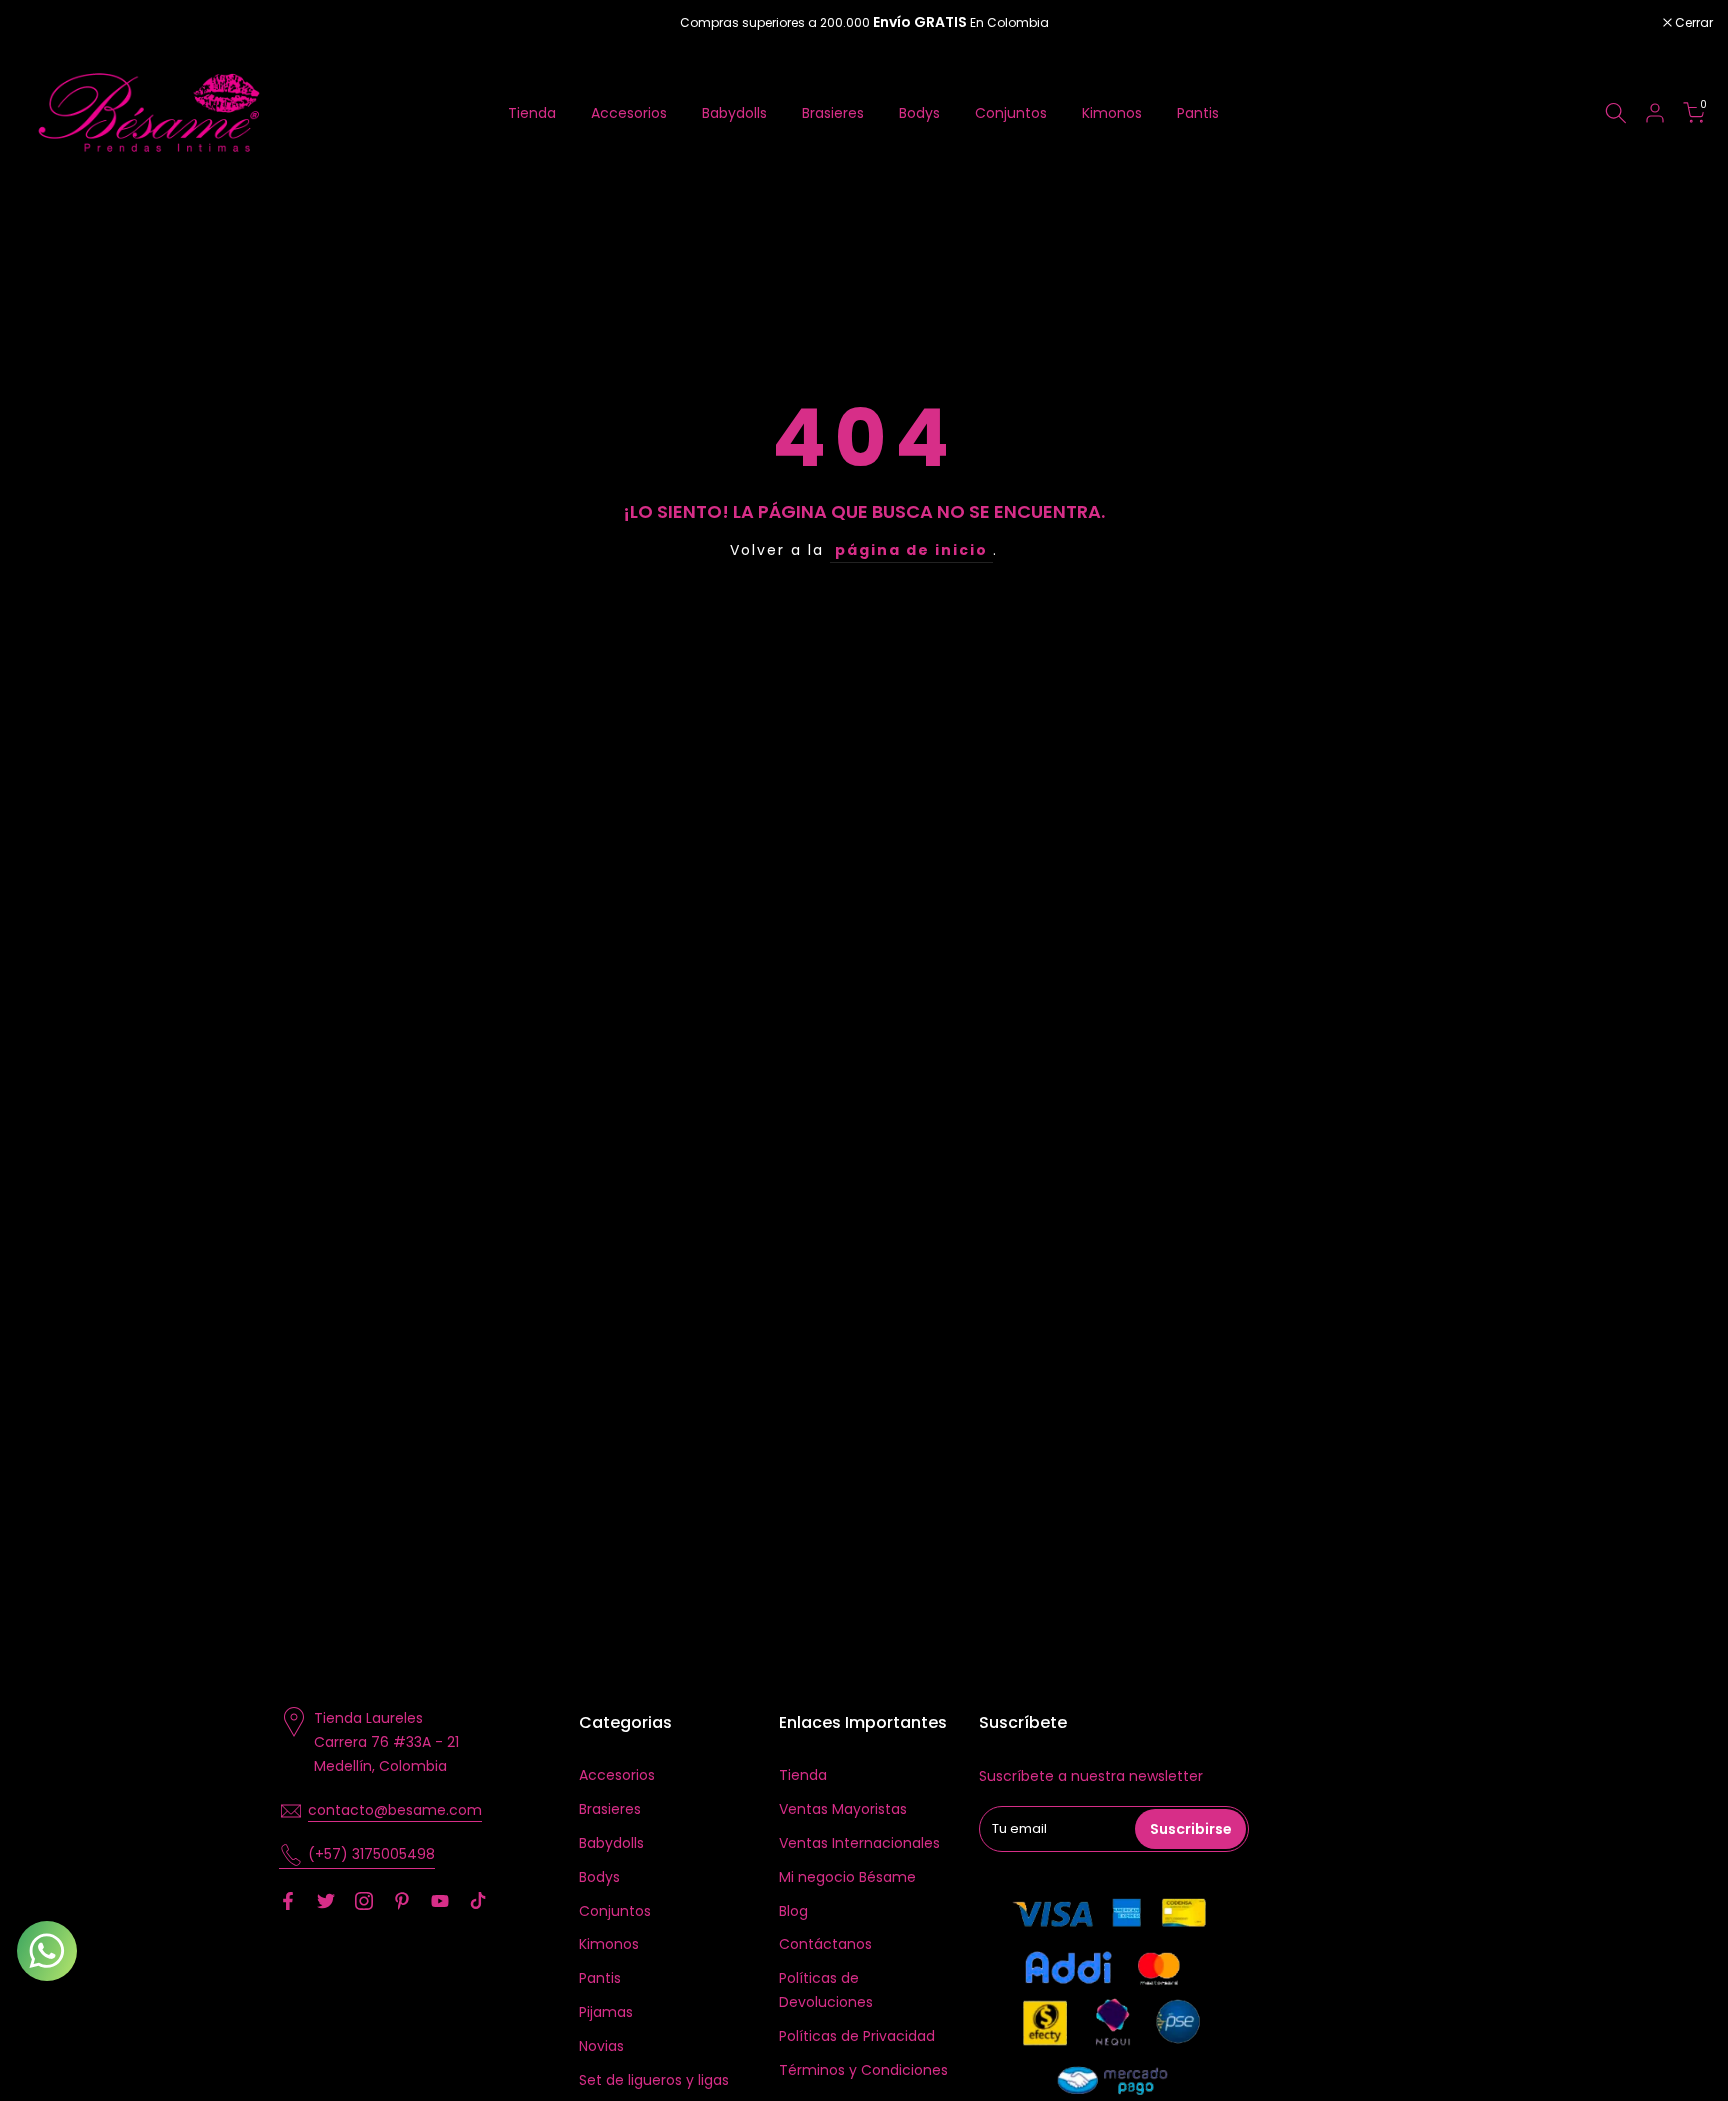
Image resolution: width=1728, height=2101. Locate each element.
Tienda (532, 113)
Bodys (919, 113)
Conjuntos (1011, 113)
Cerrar (44, 23)
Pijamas (606, 2012)
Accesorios (629, 113)
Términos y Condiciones (863, 2070)
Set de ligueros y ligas (654, 2080)
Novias (601, 2046)
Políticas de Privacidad (857, 2036)
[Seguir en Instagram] (364, 1901)
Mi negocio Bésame (847, 1877)
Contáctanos (825, 1944)
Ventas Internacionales (859, 1843)
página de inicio (911, 550)
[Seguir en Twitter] (326, 1901)
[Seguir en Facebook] (288, 1901)
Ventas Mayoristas (843, 1809)
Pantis (1198, 113)
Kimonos (1112, 113)
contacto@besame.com (395, 1810)
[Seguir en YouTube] (440, 1901)
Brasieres (833, 113)
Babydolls (734, 113)
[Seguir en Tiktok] (478, 1901)
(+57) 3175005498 (371, 1854)
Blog (793, 1911)
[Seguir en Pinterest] (402, 1901)
